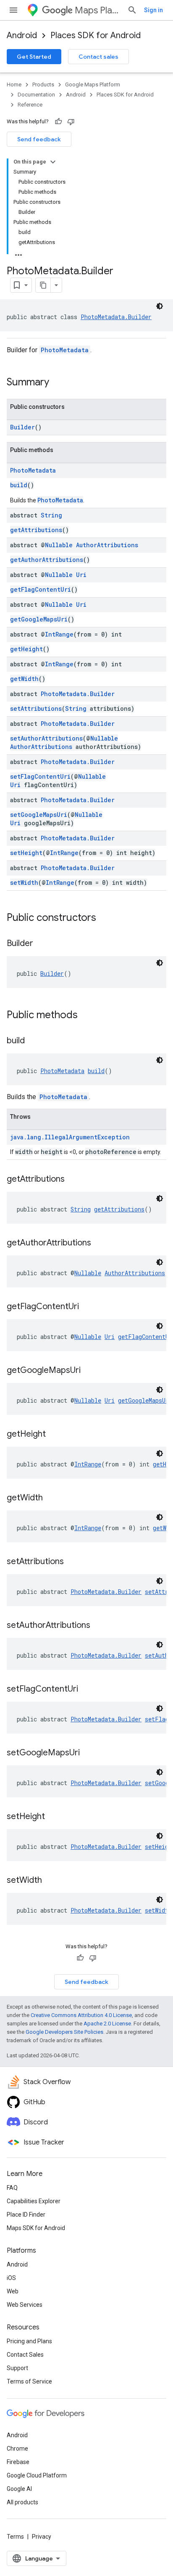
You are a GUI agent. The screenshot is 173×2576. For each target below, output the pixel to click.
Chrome (17, 2449)
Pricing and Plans (29, 2341)
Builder (22, 427)
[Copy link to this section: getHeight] (54, 1435)
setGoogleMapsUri (39, 815)
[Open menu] (13, 10)
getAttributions (36, 530)
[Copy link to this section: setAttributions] (72, 1562)
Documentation (36, 95)
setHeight (26, 853)
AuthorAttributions (107, 545)
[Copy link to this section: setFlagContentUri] (86, 1690)
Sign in (153, 10)
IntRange (59, 634)
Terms (15, 2537)
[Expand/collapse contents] (53, 162)
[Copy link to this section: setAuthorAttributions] (99, 1626)
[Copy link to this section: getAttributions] (73, 1180)
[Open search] (132, 10)
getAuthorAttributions (47, 560)
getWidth (24, 679)
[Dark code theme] (160, 306)
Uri (81, 575)
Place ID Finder (26, 2215)
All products (22, 2502)
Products (43, 84)
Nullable (59, 545)
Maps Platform (98, 10)
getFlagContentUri (41, 589)
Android (22, 35)
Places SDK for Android (96, 35)
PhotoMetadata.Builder (116, 317)
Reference (30, 105)
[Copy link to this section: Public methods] (86, 1016)
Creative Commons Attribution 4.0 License (81, 2015)
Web (13, 2291)
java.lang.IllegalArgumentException (70, 1137)
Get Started (34, 57)
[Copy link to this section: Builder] (42, 944)
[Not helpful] (71, 122)
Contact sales (98, 57)
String (51, 515)
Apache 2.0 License (107, 2024)
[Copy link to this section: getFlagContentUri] (87, 1307)
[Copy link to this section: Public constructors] (105, 918)
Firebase (18, 2462)
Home (14, 84)
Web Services (25, 2305)
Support (17, 2368)
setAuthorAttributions (46, 738)
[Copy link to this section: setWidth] (50, 1881)
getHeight (26, 649)
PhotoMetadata (65, 350)
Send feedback (39, 139)
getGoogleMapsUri (39, 619)
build (19, 485)
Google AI (19, 2489)
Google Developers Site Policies (64, 2032)
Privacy (42, 2537)
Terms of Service (29, 2381)
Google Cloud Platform (37, 2475)
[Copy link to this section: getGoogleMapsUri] (89, 1371)
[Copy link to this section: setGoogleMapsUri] (88, 1753)
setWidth (24, 882)
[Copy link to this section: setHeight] (53, 1817)
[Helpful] (58, 122)
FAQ (12, 2188)
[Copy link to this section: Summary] (58, 383)
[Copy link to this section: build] (33, 1041)
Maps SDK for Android (36, 2228)
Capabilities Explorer (34, 2201)
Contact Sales (25, 2355)
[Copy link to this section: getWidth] (51, 1498)
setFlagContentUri (40, 776)
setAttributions (36, 708)
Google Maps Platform (93, 84)
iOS (11, 2278)
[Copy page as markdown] (43, 285)
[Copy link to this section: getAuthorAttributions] (100, 1243)
